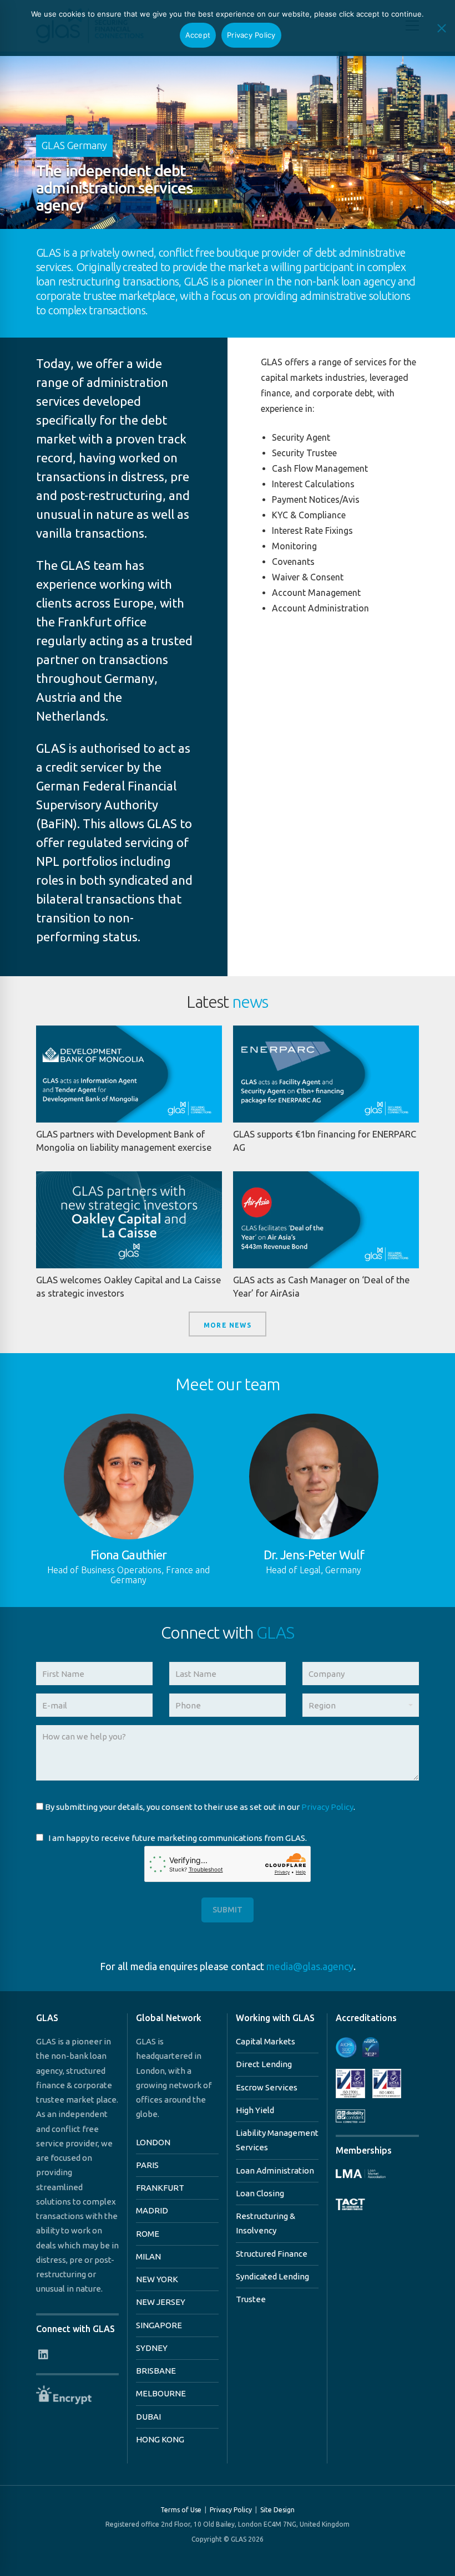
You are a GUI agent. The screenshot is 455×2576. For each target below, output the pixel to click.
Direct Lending (264, 2064)
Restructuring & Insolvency (266, 2223)
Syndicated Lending (272, 2276)
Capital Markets (266, 2041)
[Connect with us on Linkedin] (43, 2355)
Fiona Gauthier (129, 1555)
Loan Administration (275, 2171)
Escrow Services (267, 2087)
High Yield (255, 2110)
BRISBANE (156, 2371)
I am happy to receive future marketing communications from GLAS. (178, 1838)
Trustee (251, 2299)
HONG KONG (160, 2439)
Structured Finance (272, 2254)
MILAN (148, 2256)
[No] (441, 28)
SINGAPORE (159, 2325)
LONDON (153, 2142)
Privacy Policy (327, 1807)
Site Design (277, 2510)
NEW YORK (157, 2279)
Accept (198, 35)
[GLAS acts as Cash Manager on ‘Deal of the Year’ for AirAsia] (326, 1220)
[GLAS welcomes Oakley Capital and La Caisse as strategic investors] (129, 1220)
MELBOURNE (161, 2393)
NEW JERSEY (161, 2302)
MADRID (152, 2210)
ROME (148, 2234)
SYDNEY (152, 2348)
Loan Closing (260, 2193)
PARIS (147, 2165)
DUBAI (148, 2417)
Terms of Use (181, 2510)
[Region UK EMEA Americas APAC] (361, 1709)
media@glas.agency (310, 1966)
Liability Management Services (277, 2140)
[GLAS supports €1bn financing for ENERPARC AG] (326, 1074)
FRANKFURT (160, 2188)
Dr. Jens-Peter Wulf (314, 1555)
